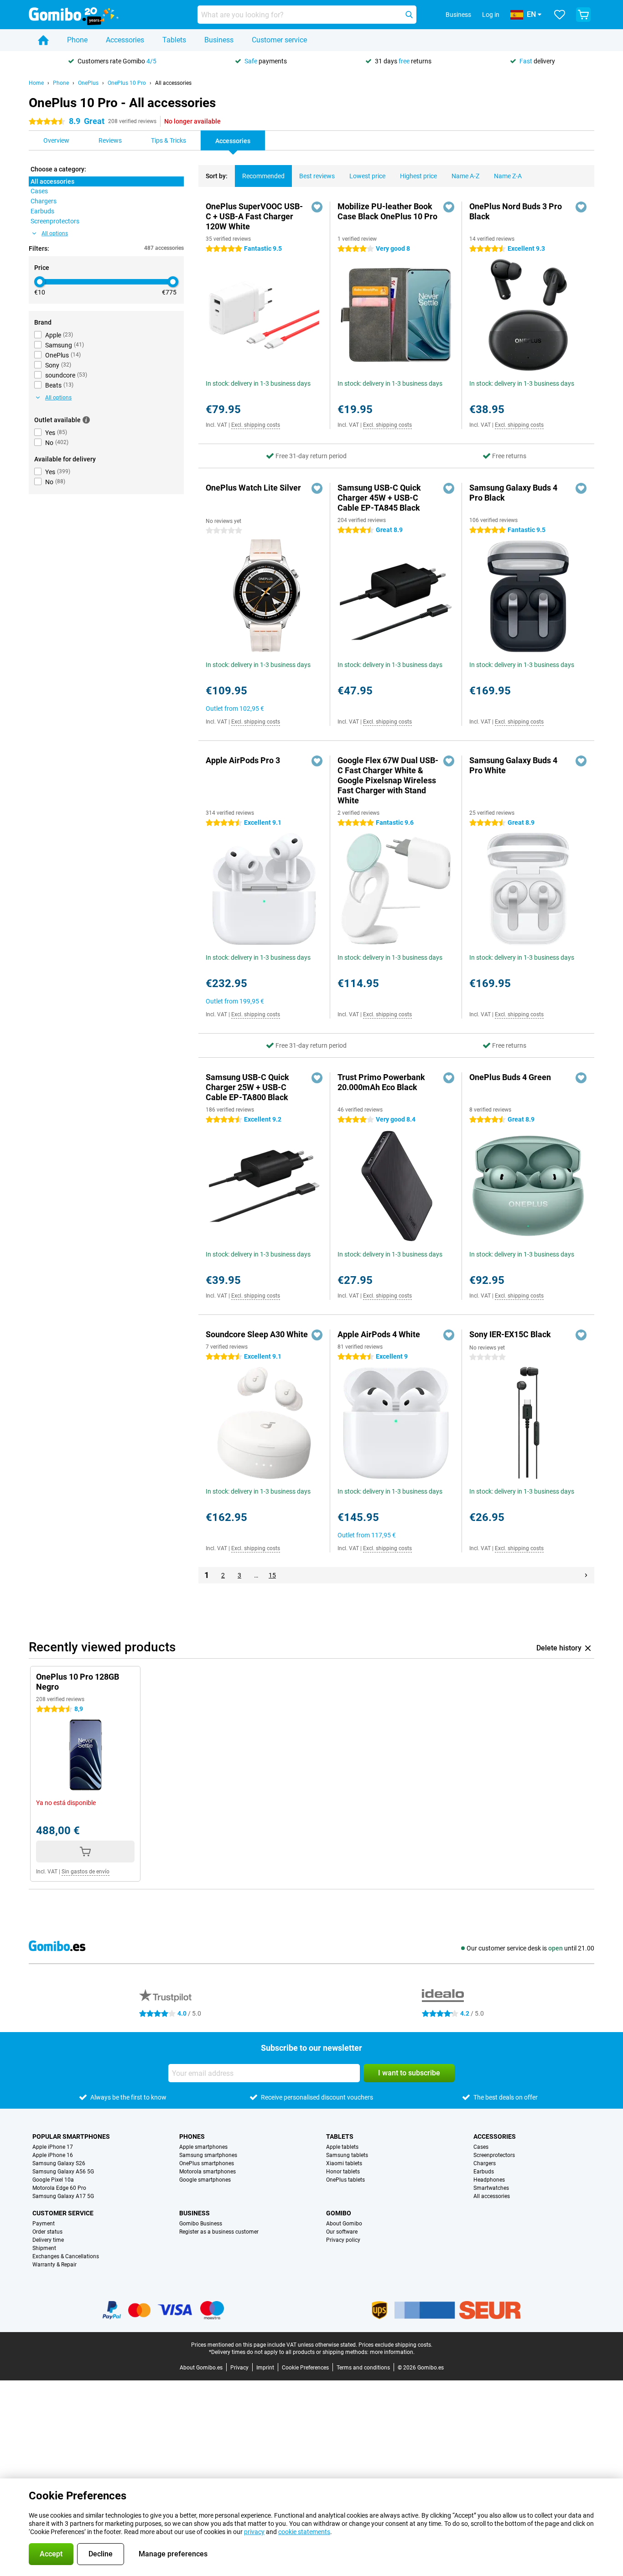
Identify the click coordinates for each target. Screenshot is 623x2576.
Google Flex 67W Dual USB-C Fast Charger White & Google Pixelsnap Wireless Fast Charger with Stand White (388, 780)
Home (36, 83)
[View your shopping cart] (583, 15)
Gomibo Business (201, 2224)
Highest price (418, 176)
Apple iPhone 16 (53, 2155)
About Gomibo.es (201, 2368)
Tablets (174, 40)
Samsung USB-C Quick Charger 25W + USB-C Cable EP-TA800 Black (247, 1087)
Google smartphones (205, 2180)
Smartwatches (491, 2188)
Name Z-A (508, 176)
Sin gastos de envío (86, 1872)
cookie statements (304, 2532)
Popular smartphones (71, 2136)
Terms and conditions (363, 2368)
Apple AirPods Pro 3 (243, 760)
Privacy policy (343, 2240)
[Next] (586, 1575)
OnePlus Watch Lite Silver (253, 488)
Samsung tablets (347, 2155)
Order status (47, 2232)
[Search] (409, 15)
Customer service (279, 40)
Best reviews (317, 176)
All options (55, 233)
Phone (77, 40)
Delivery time (48, 2240)
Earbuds (484, 2172)
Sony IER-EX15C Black (510, 1334)
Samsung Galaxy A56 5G (63, 2172)
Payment (44, 2224)
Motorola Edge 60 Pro (59, 2188)
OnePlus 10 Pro (127, 83)
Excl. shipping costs (256, 425)
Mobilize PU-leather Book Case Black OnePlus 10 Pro (387, 211)
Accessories (125, 40)
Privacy (239, 2368)
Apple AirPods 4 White (379, 1334)
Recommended (263, 176)
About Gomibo (344, 2224)
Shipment (44, 2248)
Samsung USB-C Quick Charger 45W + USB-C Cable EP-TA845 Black (379, 498)
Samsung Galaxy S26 (59, 2163)
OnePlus (88, 83)
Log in (491, 15)
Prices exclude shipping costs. (395, 2345)
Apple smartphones (203, 2147)
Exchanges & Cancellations (66, 2256)
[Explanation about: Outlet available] (86, 420)
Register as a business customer (219, 2232)
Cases (481, 2147)
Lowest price (367, 176)
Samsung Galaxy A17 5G (63, 2196)
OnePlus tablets (345, 2180)
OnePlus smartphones (207, 2163)
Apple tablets (342, 2147)
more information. (392, 2352)
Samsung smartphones (208, 2155)
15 (272, 1575)
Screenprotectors (494, 2155)
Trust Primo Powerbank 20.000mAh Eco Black (381, 1082)
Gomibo (339, 2213)
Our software (342, 2232)
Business (219, 40)
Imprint (265, 2368)
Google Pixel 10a (53, 2180)
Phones (192, 2136)
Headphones (489, 2180)
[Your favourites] (560, 15)
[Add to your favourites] (317, 207)
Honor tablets (343, 2172)
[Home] (43, 40)
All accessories (173, 83)
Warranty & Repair (55, 2265)
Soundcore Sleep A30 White (257, 1334)
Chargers (485, 2163)
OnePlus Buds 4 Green (510, 1077)
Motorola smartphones (208, 2172)
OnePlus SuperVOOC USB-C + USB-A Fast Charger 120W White (254, 216)
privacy (254, 2532)
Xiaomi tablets (344, 2163)
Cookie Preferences (305, 2368)
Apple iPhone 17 (53, 2147)
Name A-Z (465, 176)
